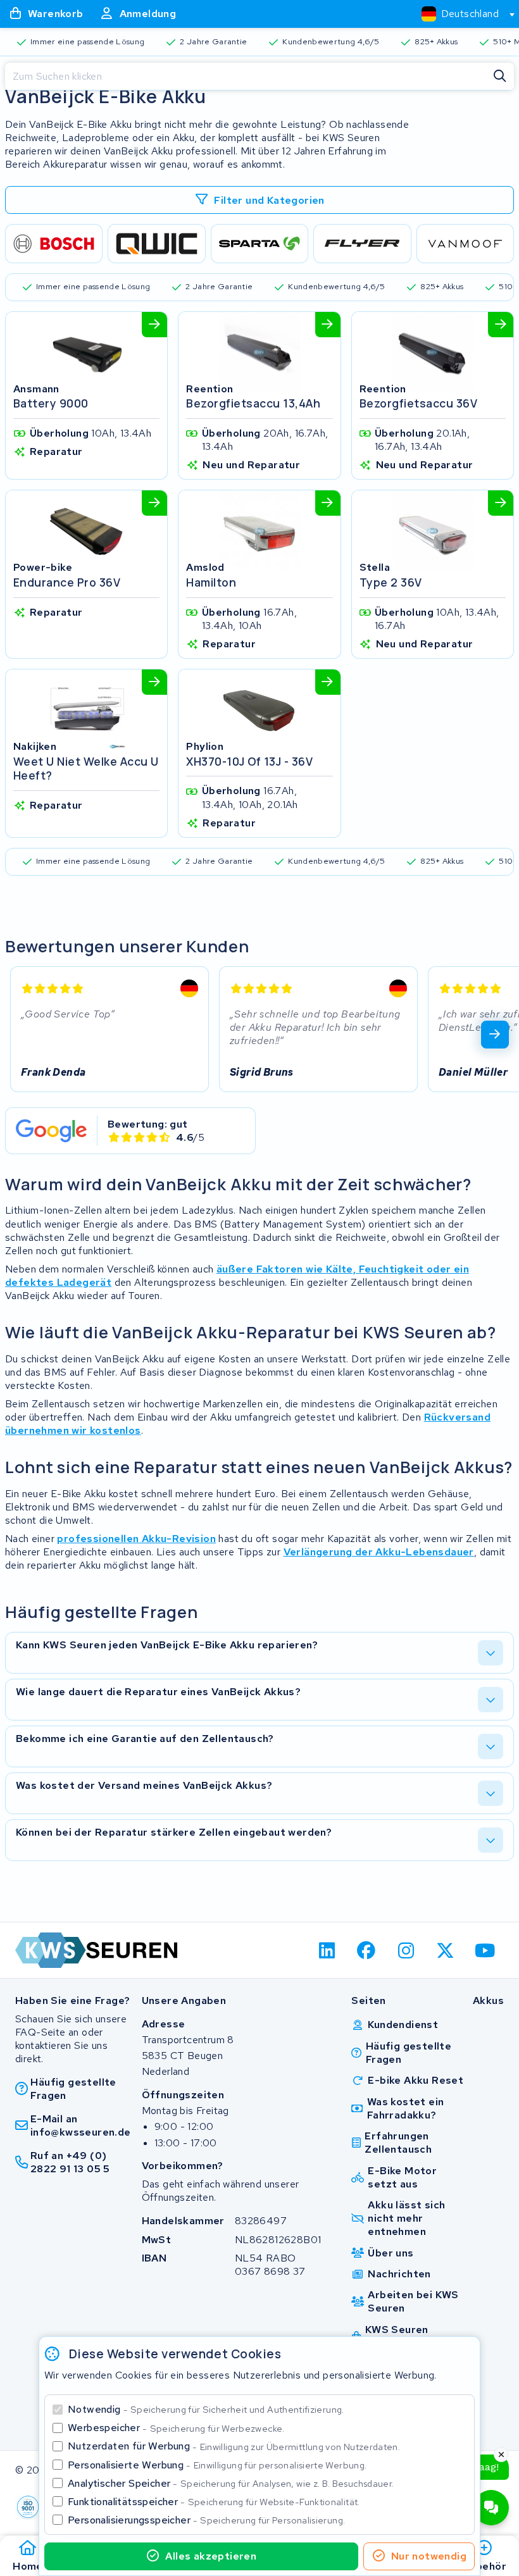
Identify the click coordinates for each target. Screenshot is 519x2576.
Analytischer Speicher (231, 2483)
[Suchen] (500, 77)
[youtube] (485, 1950)
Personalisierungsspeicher (206, 2520)
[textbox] (460, 14)
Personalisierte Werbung (217, 2465)
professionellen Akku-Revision (136, 1539)
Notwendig (206, 2409)
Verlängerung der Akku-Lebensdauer (379, 1552)
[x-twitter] (446, 1950)
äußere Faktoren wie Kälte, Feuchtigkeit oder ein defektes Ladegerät (237, 1276)
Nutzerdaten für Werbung (234, 2446)
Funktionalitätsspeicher (214, 2502)
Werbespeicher (176, 2428)
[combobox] (463, 14)
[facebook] (367, 1950)
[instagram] (406, 1950)
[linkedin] (327, 1950)
